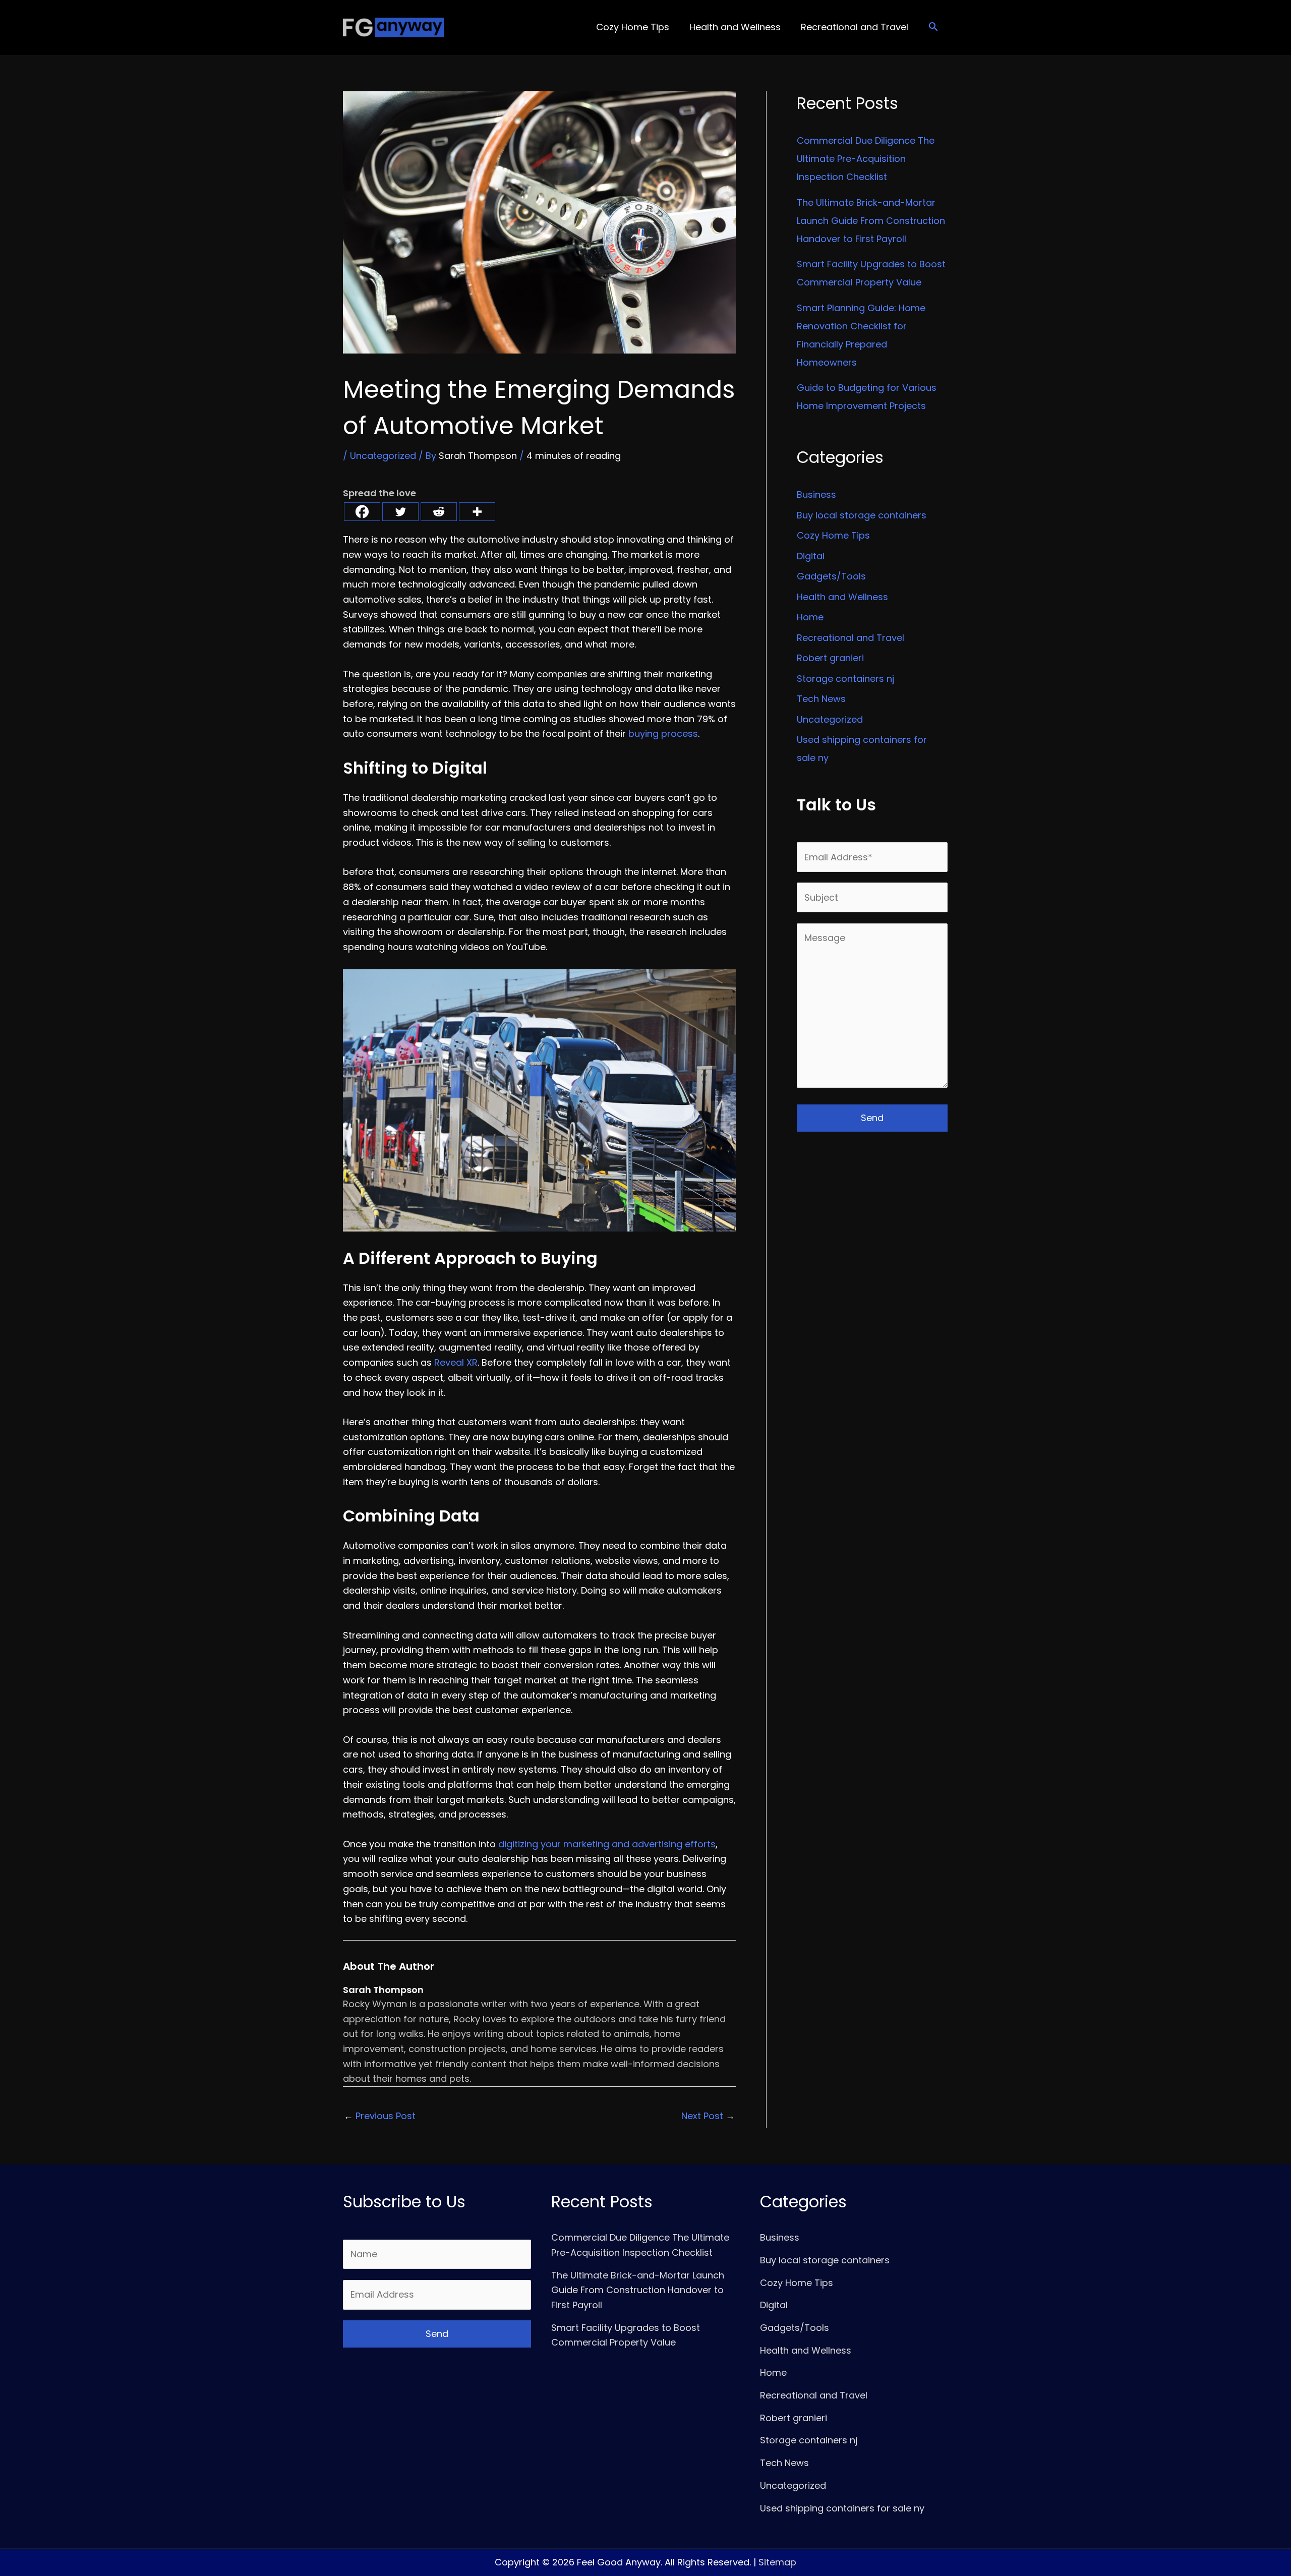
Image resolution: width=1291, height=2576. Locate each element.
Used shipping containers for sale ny (842, 2508)
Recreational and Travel (850, 638)
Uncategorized (383, 456)
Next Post (708, 2116)
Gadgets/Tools (831, 576)
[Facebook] (362, 512)
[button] (933, 27)
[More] (477, 512)
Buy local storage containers (862, 515)
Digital (811, 556)
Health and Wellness (842, 597)
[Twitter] (400, 512)
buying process (663, 734)
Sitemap (777, 2562)
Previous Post (380, 2116)
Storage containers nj (845, 679)
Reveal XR (456, 1362)
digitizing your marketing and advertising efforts (607, 1844)
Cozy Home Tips (833, 535)
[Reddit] (439, 512)
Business (816, 494)
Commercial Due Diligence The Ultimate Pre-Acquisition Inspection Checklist (866, 159)
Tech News (821, 699)
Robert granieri (830, 658)
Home (810, 617)
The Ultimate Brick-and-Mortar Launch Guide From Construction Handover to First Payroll (871, 221)
